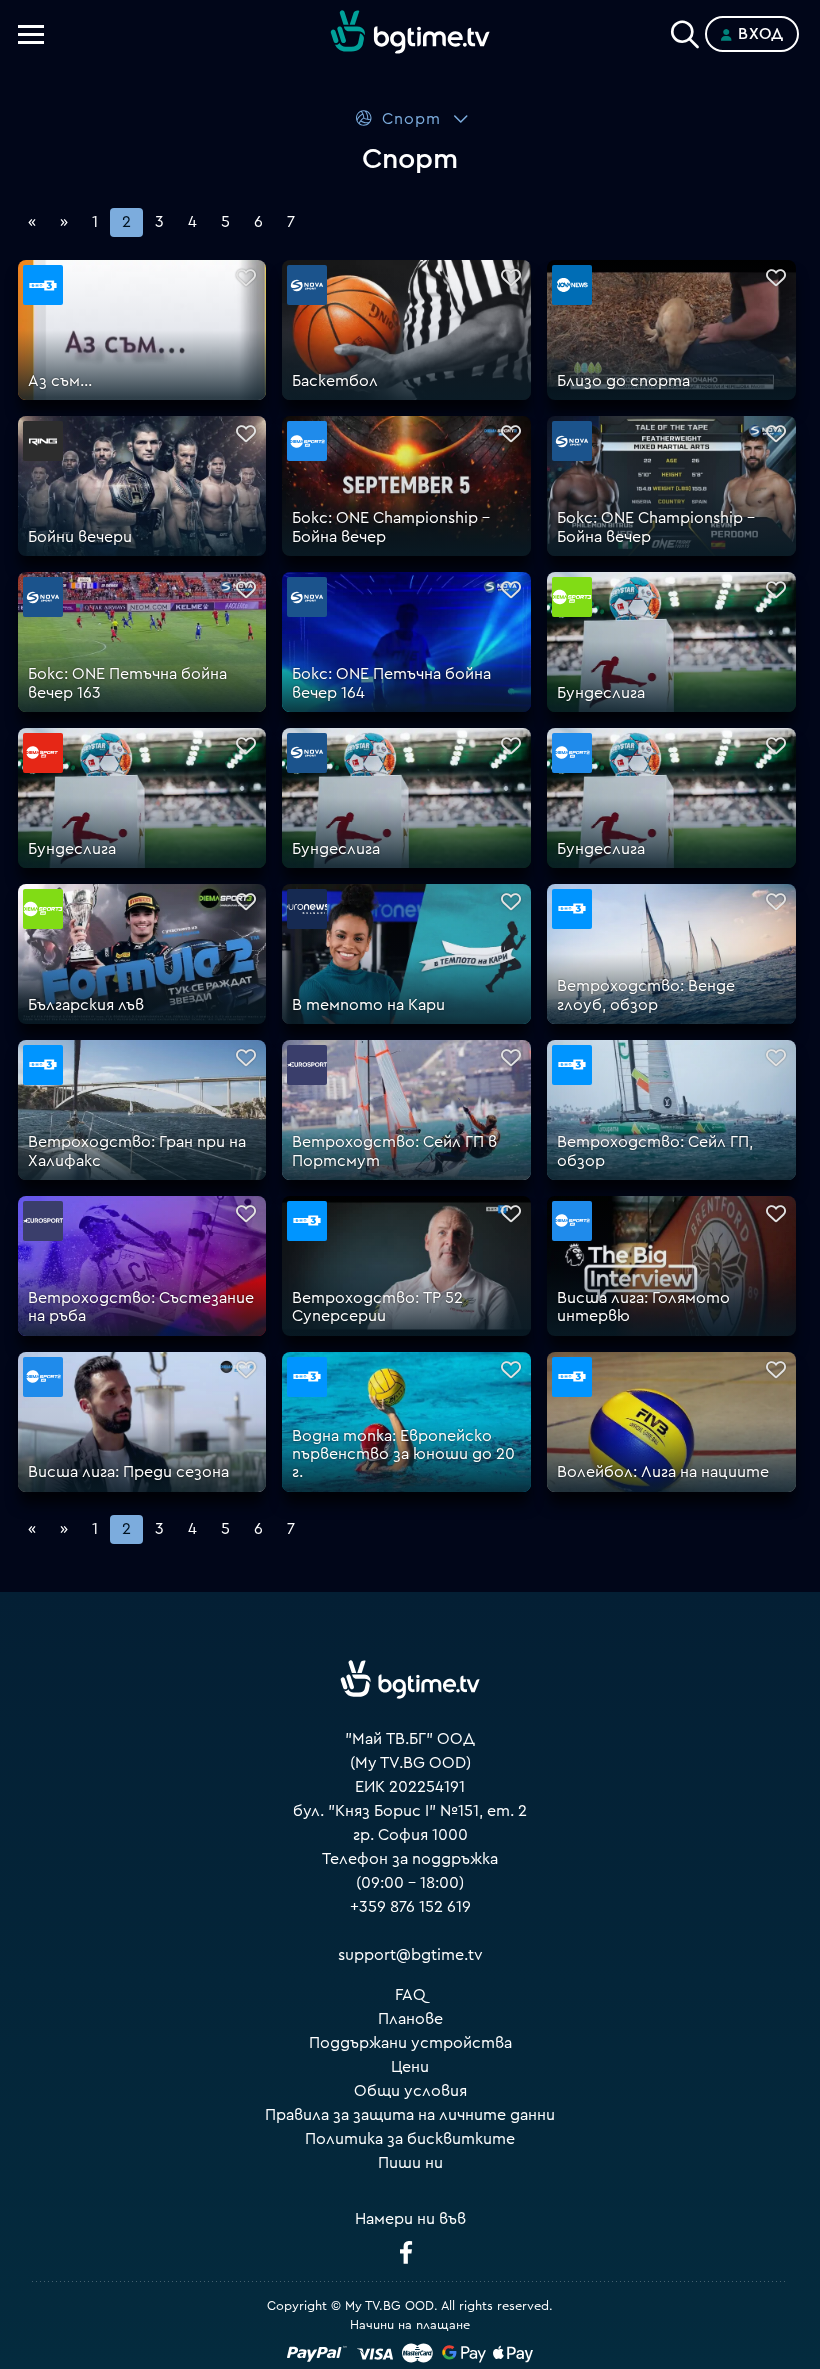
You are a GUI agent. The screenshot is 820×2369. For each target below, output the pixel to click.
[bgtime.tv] (410, 1680)
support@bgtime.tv (410, 1955)
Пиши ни (410, 2163)
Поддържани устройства (410, 2043)
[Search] (685, 30)
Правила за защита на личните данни (410, 2115)
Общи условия (410, 2091)
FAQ (410, 1995)
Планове (410, 2019)
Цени (410, 2067)
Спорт (411, 119)
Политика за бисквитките (410, 2139)
